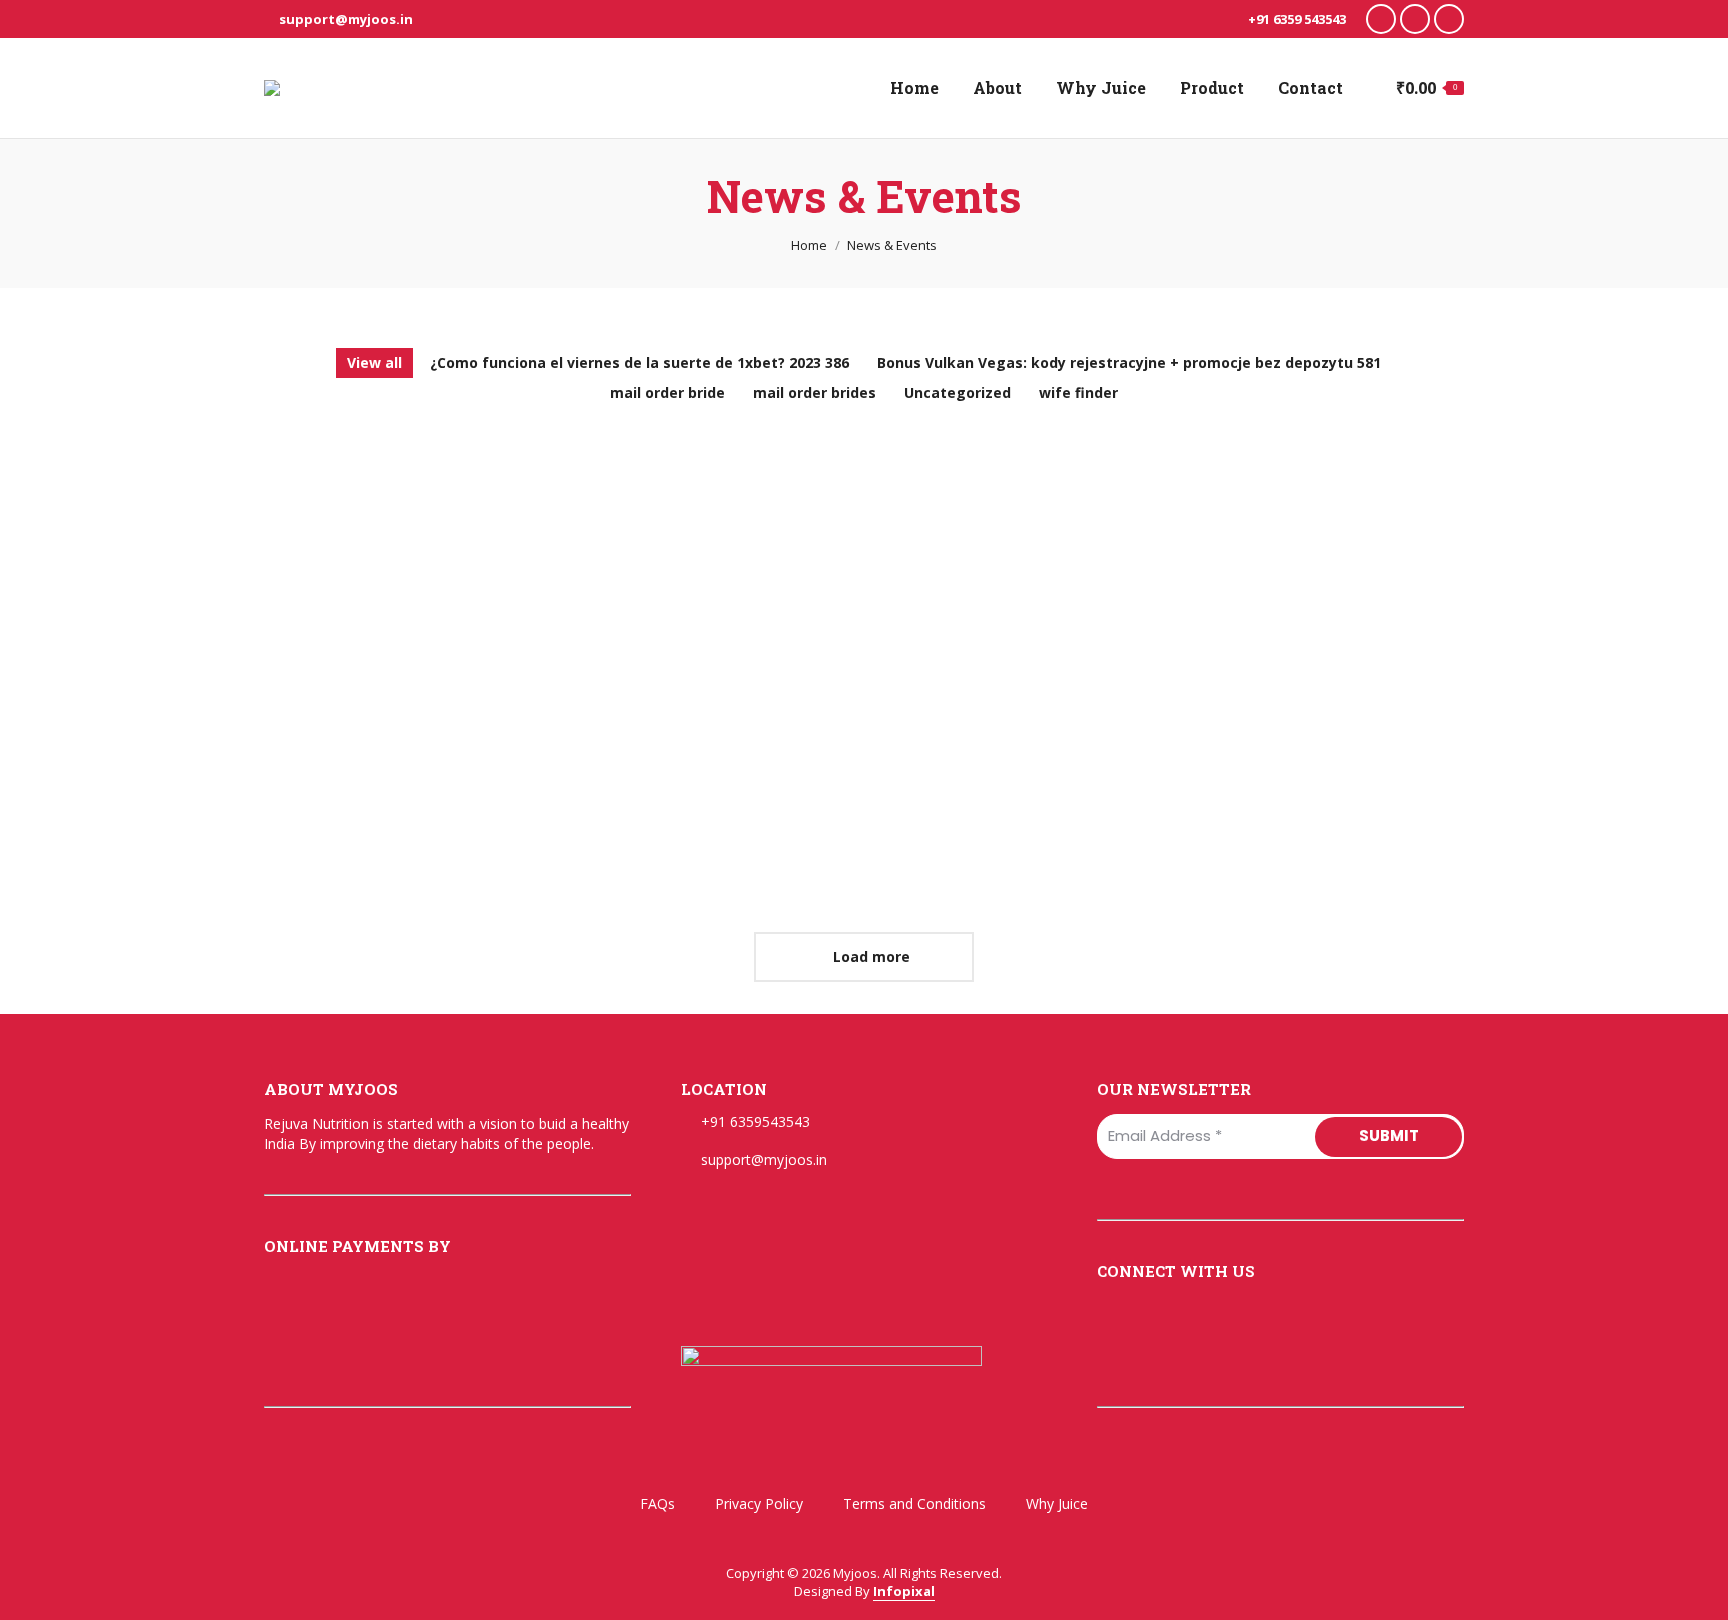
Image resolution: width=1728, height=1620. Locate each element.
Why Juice (1057, 1503)
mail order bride (667, 392)
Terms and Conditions (914, 1503)
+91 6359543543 (755, 1121)
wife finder (1078, 392)
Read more (299, 643)
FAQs (657, 1503)
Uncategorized (957, 392)
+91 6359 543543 (1295, 19)
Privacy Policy (759, 1503)
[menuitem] (914, 88)
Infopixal (904, 1591)
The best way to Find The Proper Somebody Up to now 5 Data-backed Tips (1269, 741)
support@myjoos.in (346, 19)
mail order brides (814, 392)
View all (374, 362)
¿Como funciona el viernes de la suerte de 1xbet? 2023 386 (639, 362)
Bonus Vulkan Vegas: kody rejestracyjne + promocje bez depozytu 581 (1129, 362)
